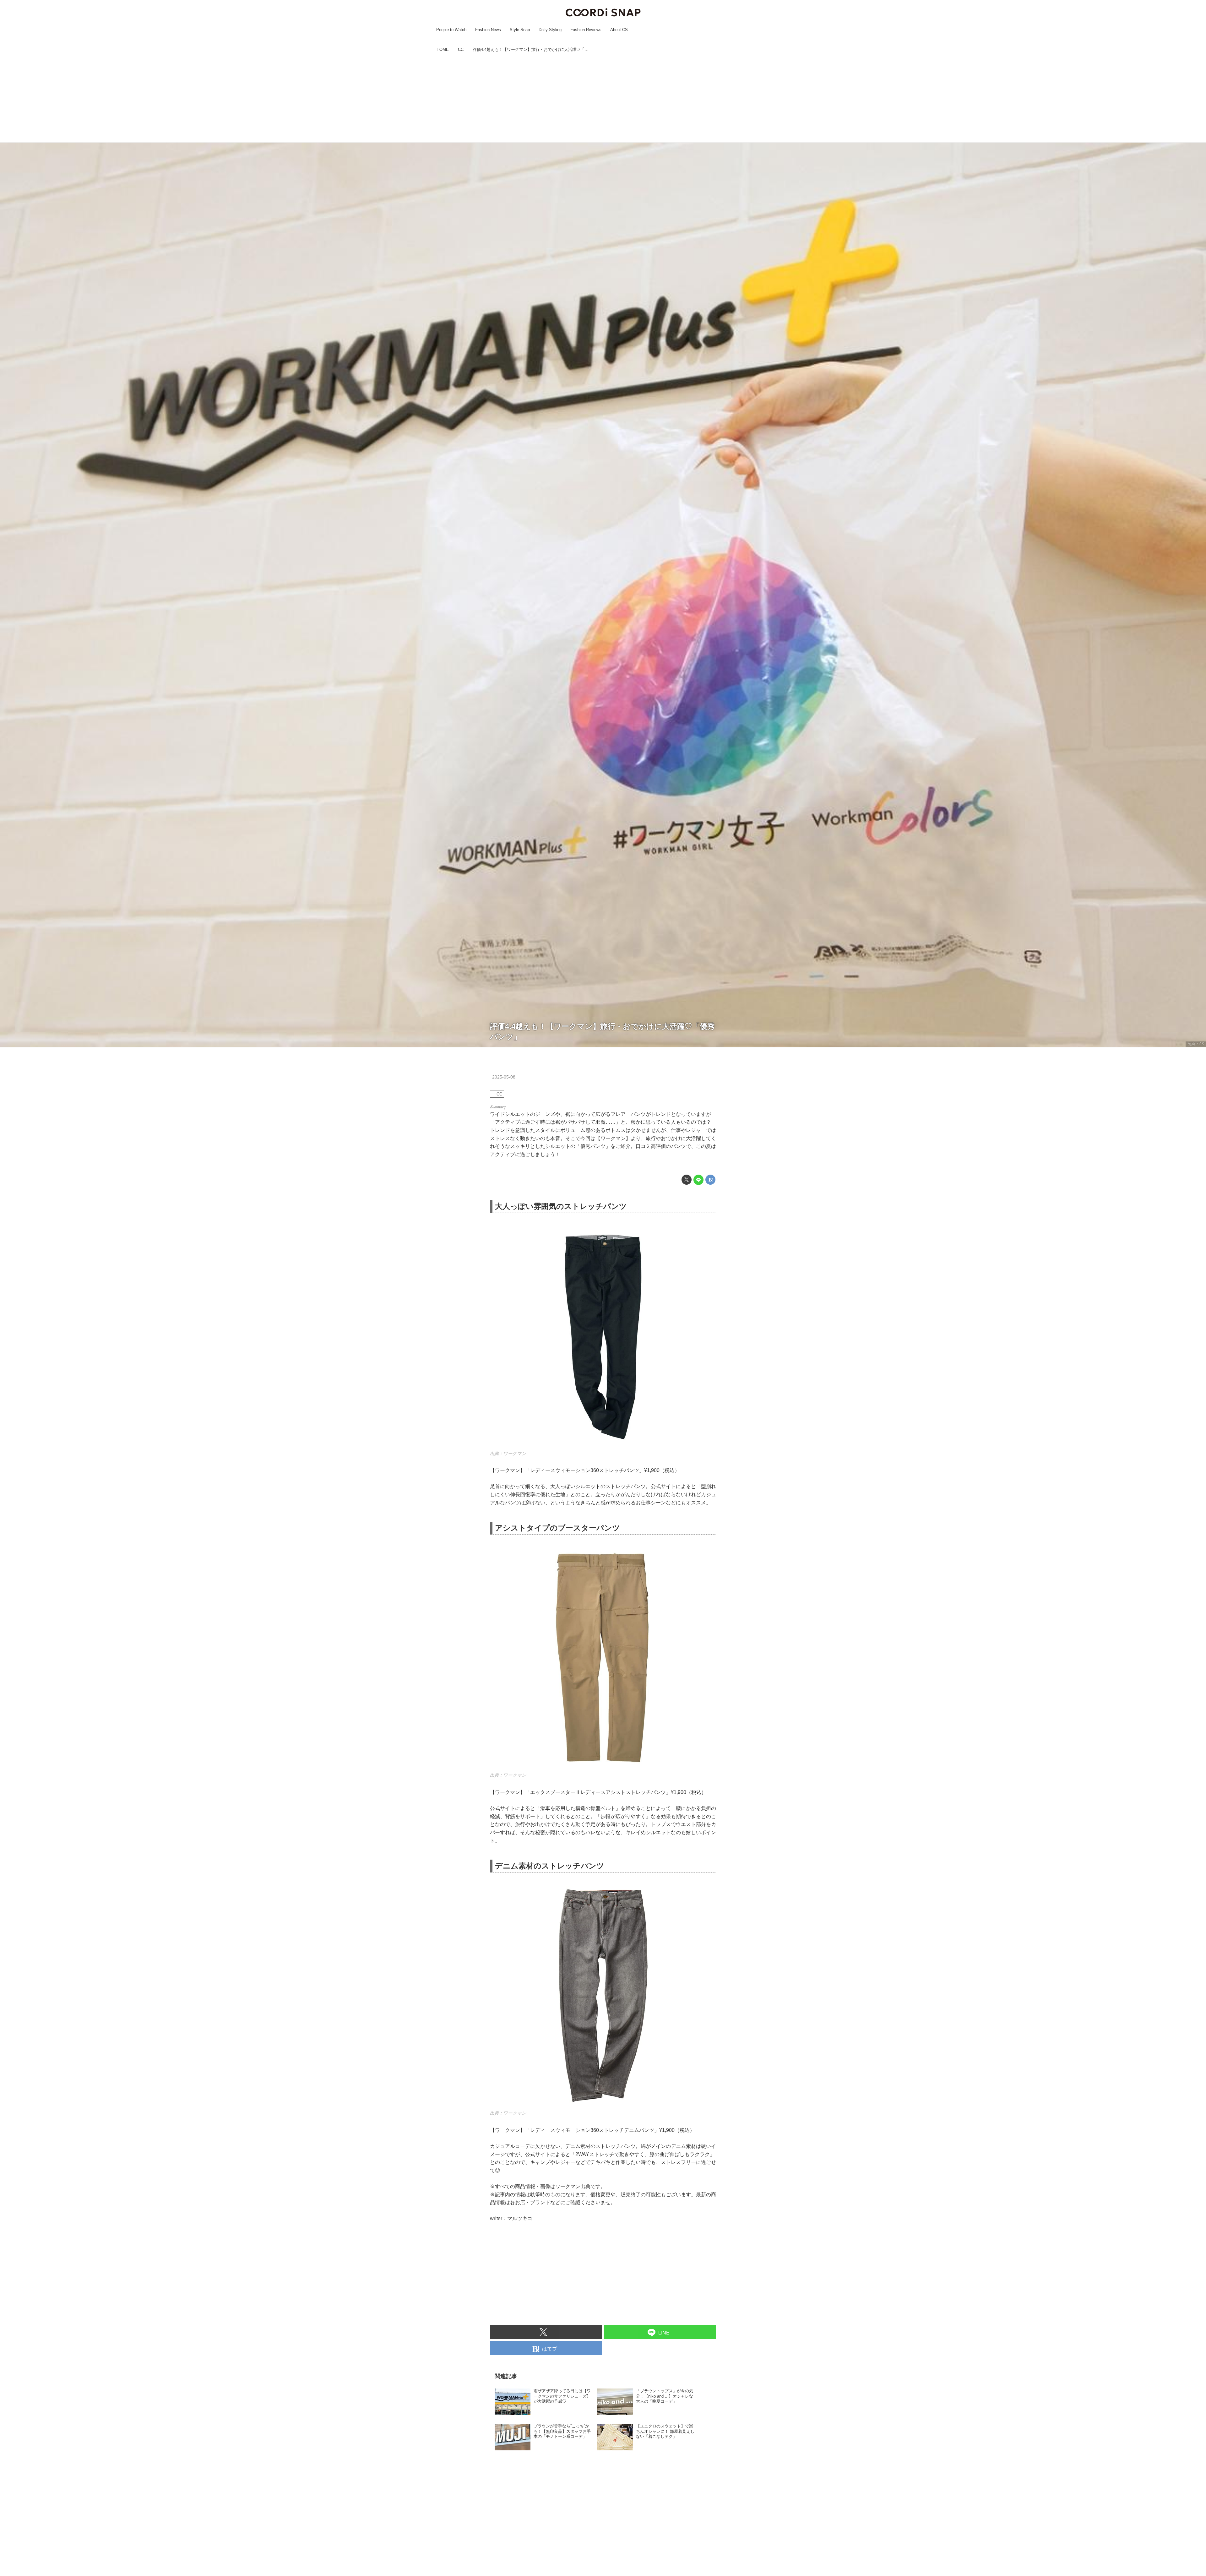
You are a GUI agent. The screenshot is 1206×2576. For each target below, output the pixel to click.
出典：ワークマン (508, 1454)
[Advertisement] (603, 98)
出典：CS (1196, 1044)
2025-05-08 (504, 1077)
